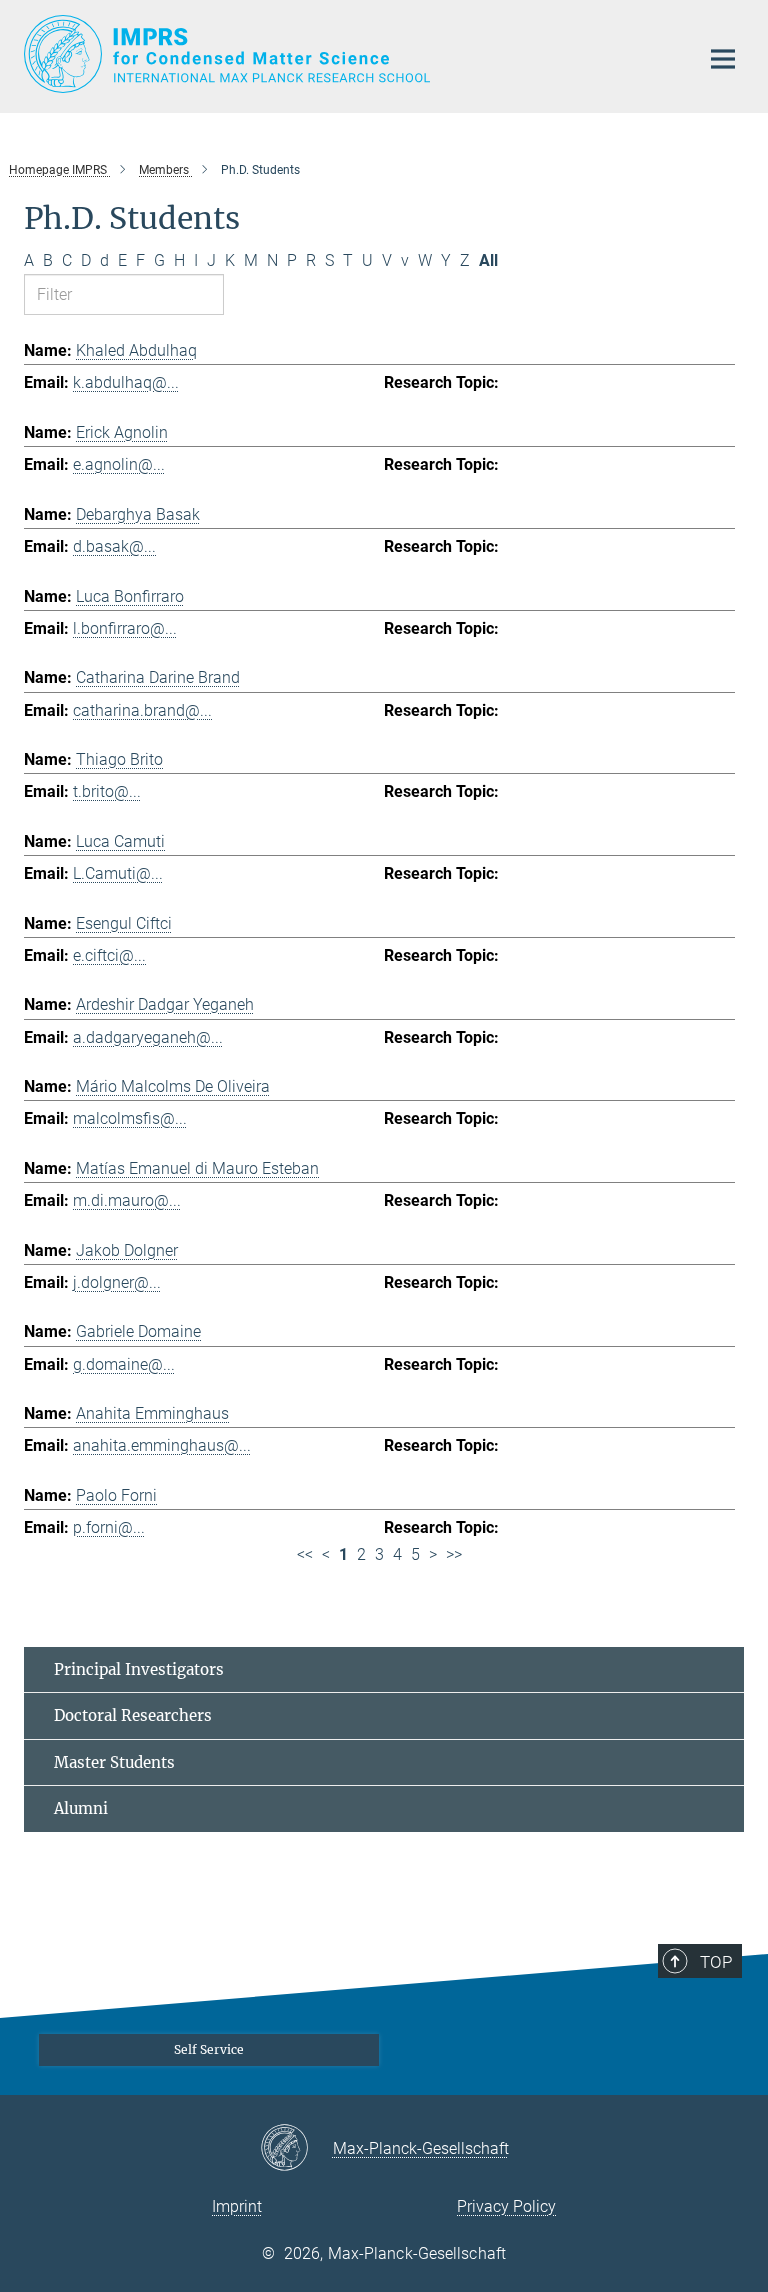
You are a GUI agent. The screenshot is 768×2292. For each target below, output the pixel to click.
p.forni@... (109, 1527)
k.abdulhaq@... (126, 382)
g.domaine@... (124, 1364)
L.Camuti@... (118, 873)
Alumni (81, 1808)
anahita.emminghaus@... (162, 1445)
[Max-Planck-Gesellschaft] (296, 2149)
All (488, 260)
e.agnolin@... (119, 464)
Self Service (209, 2049)
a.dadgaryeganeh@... (148, 1037)
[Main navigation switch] (723, 59)
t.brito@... (107, 791)
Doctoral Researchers (133, 1715)
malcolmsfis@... (130, 1118)
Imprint (237, 2206)
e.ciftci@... (109, 955)
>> (454, 1554)
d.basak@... (114, 546)
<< (305, 1554)
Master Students (114, 1762)
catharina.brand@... (142, 710)
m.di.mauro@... (127, 1200)
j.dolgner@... (117, 1282)
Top (716, 1962)
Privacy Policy (506, 2206)
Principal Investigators (139, 1669)
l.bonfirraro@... (125, 628)
